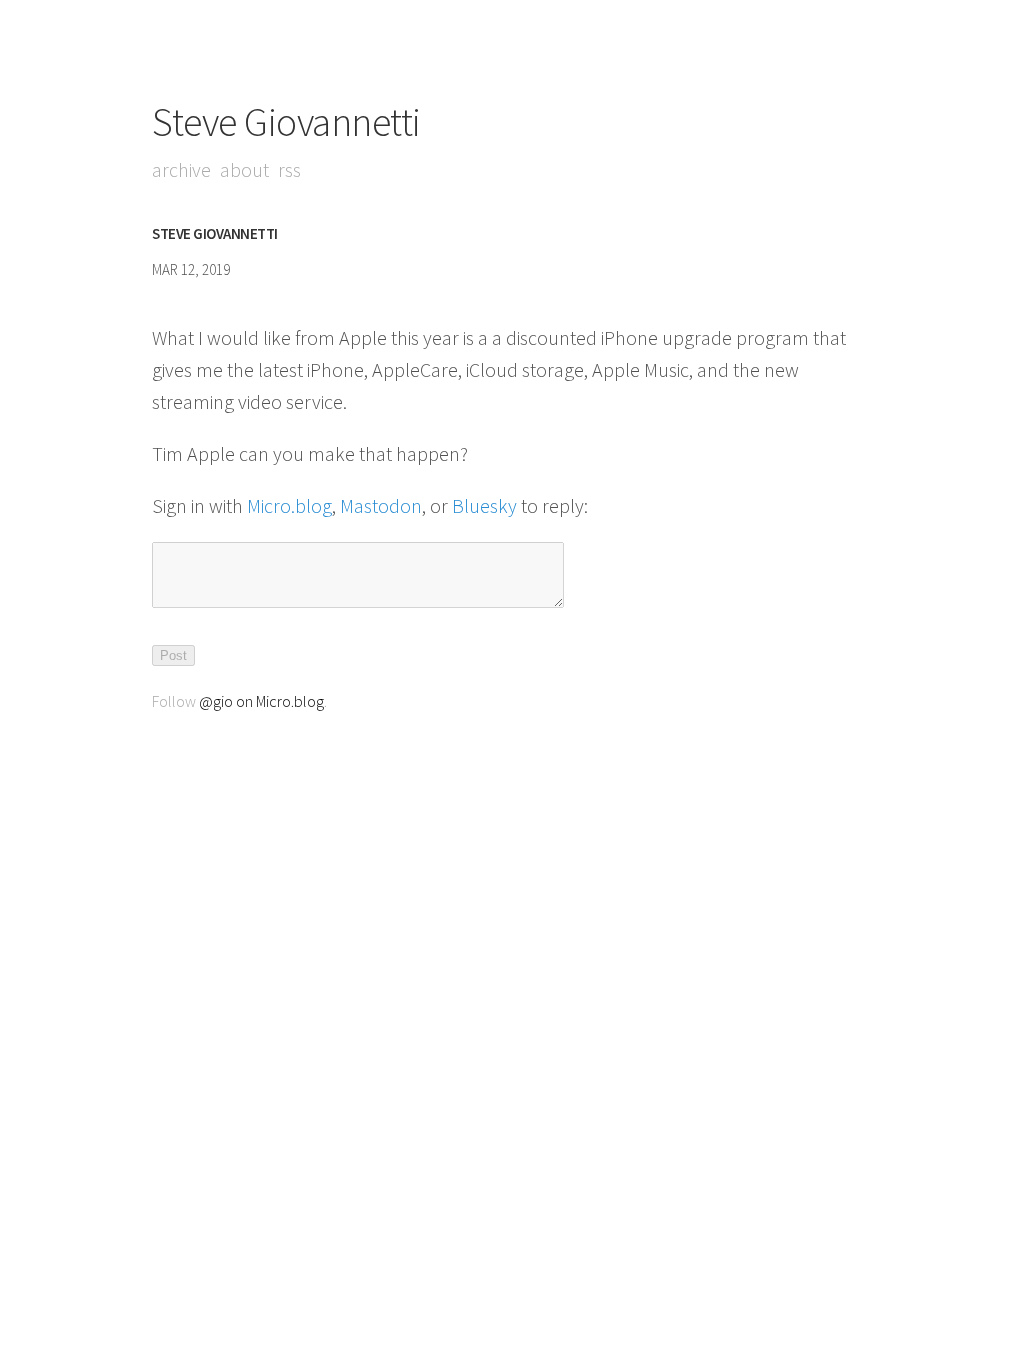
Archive (181, 169)
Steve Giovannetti (286, 122)
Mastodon (381, 505)
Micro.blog (289, 505)
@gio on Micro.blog (261, 701)
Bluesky (484, 505)
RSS (289, 169)
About (244, 169)
